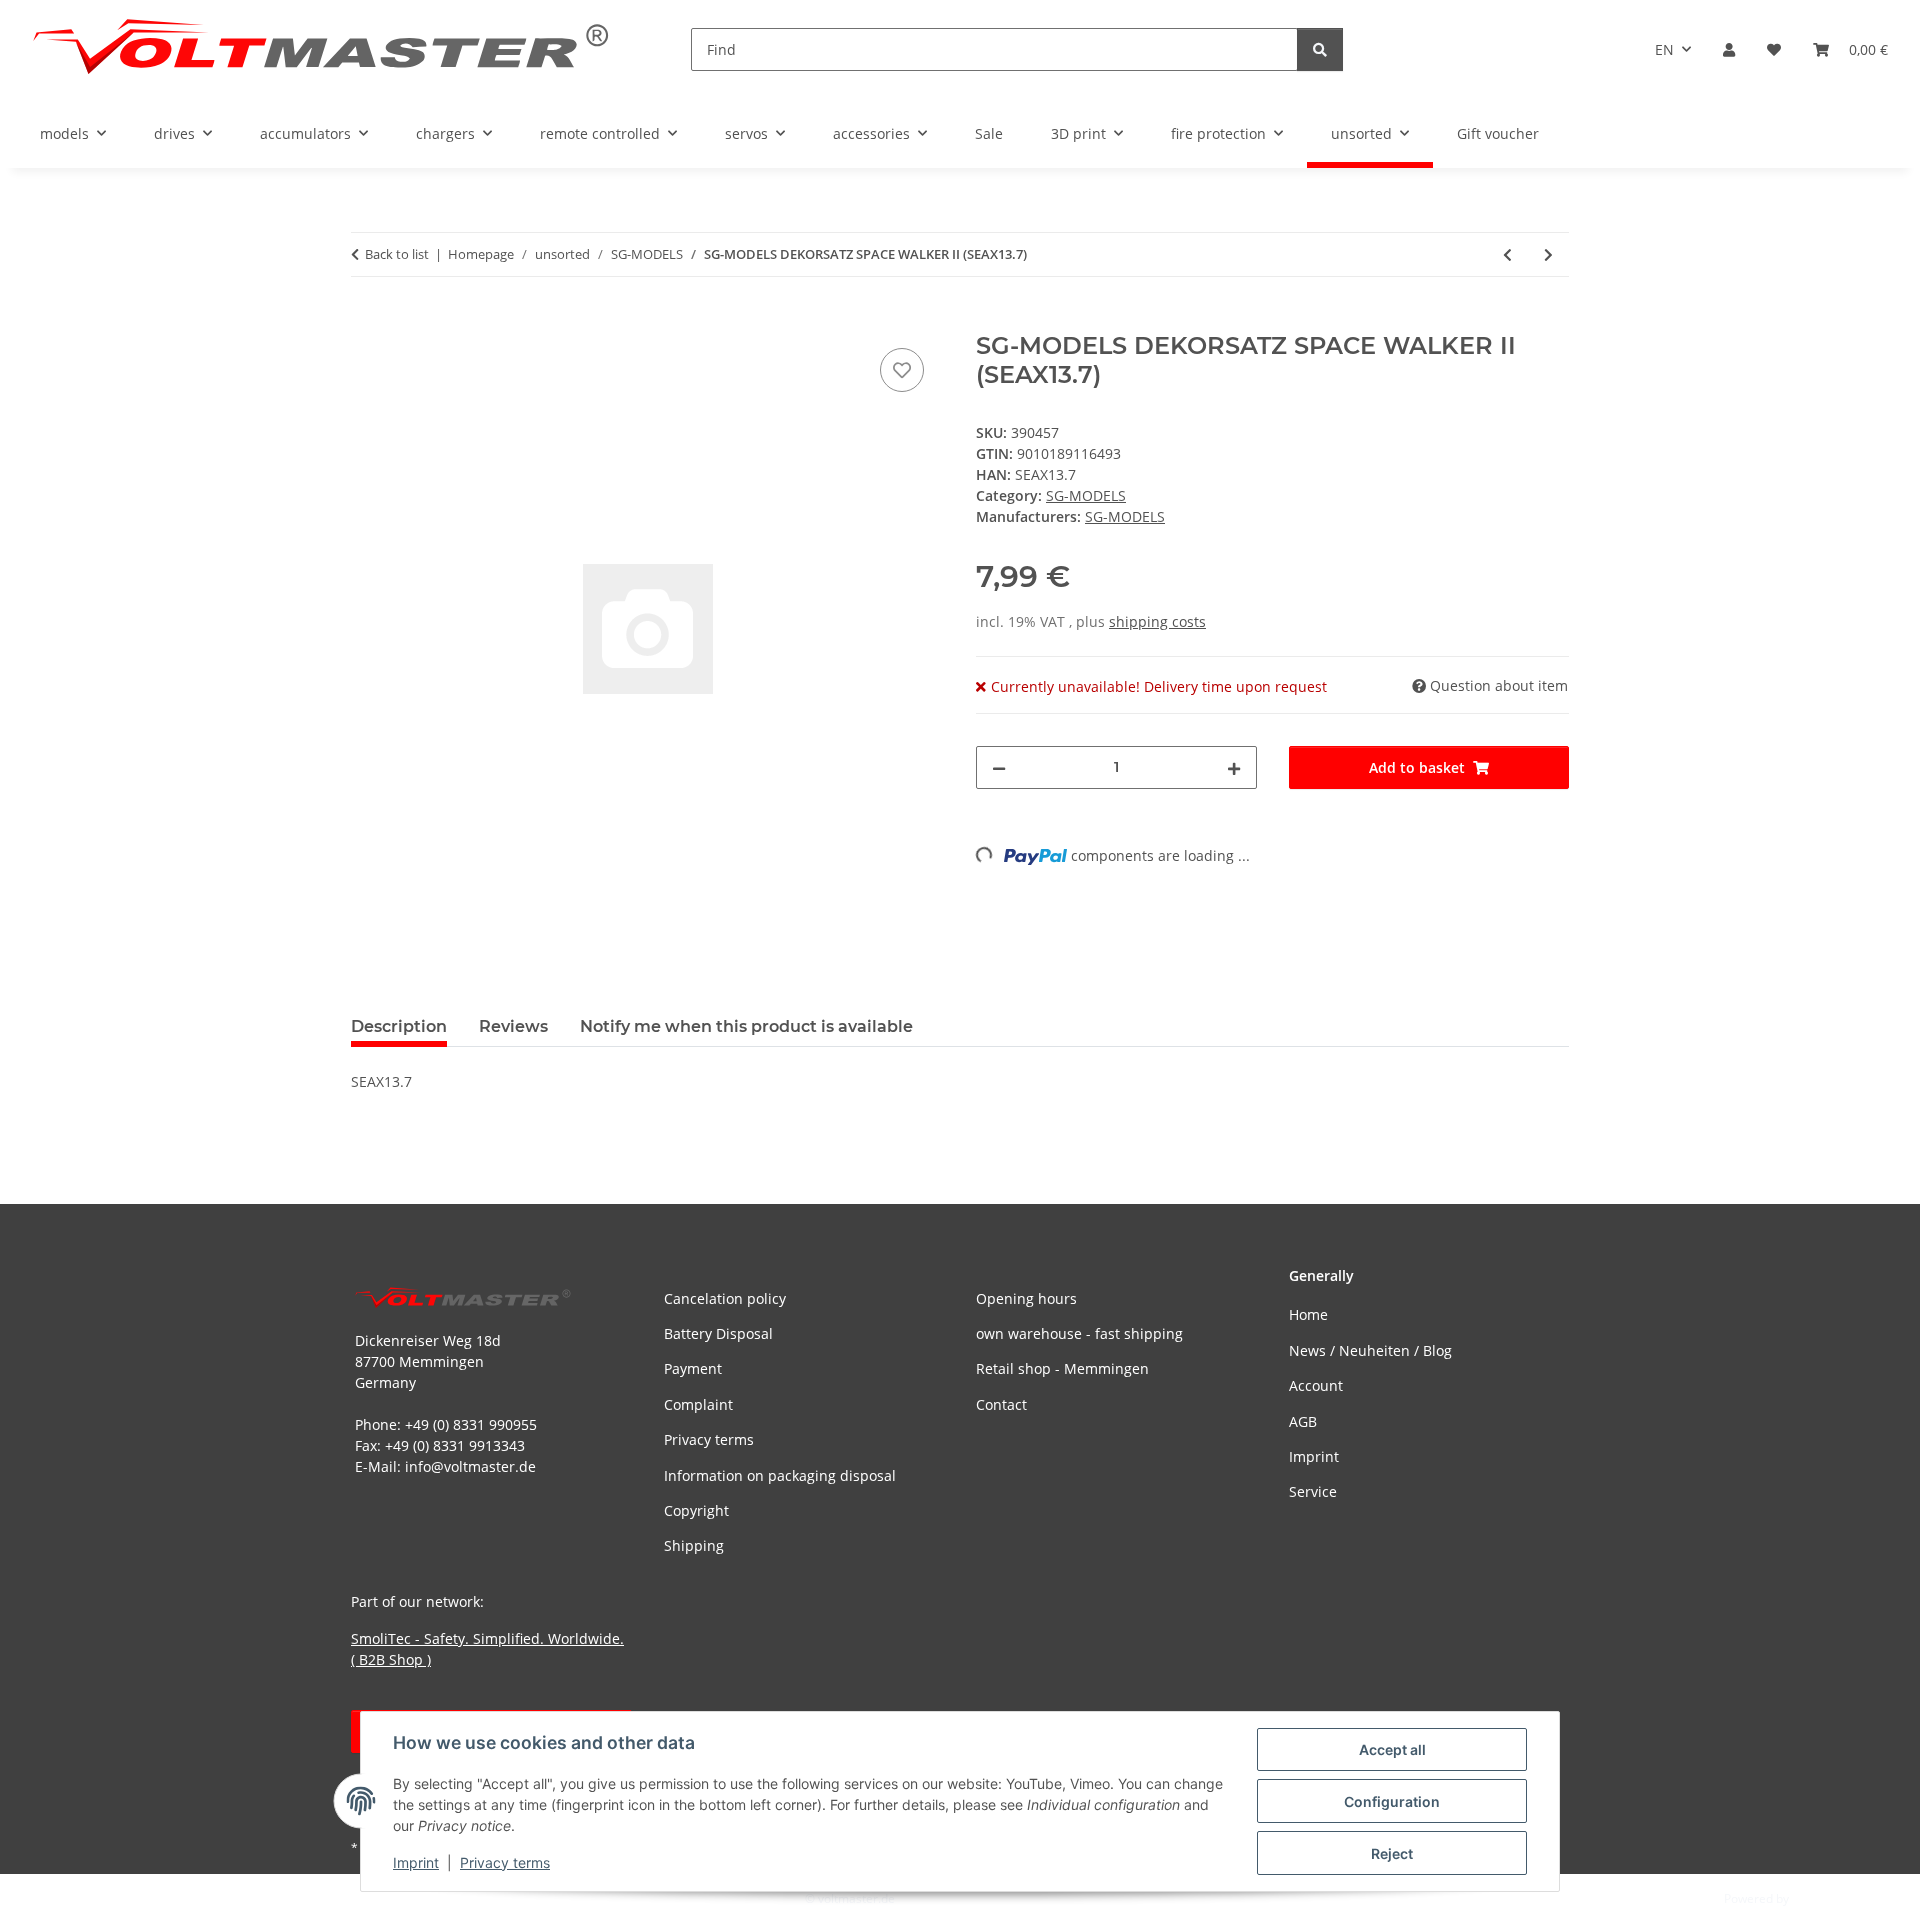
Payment (693, 1368)
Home (1308, 1314)
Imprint (416, 1862)
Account (1316, 1385)
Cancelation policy (725, 1298)
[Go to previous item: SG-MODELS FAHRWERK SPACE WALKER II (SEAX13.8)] (1507, 254)
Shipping (694, 1545)
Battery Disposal (718, 1333)
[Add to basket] (367, 321)
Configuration (1392, 1801)
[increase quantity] (1234, 767)
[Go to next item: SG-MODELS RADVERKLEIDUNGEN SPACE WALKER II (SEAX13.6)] (1548, 254)
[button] (1729, 49)
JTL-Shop (1816, 1898)
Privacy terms (505, 1862)
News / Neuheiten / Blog (1370, 1350)
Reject (1392, 1853)
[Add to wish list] (902, 370)
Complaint (698, 1404)
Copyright (696, 1510)
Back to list (397, 254)
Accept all (1392, 1749)
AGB (1303, 1421)
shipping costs (1157, 621)
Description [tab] (399, 1026)
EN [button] (1664, 49)
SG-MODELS (1086, 495)
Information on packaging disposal (780, 1475)
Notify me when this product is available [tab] (746, 1026)
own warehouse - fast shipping (1079, 1333)
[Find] (1320, 49)
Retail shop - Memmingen (1062, 1368)
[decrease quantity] (999, 767)
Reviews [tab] (513, 1026)
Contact (1001, 1404)
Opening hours (1026, 1298)
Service (1313, 1491)
